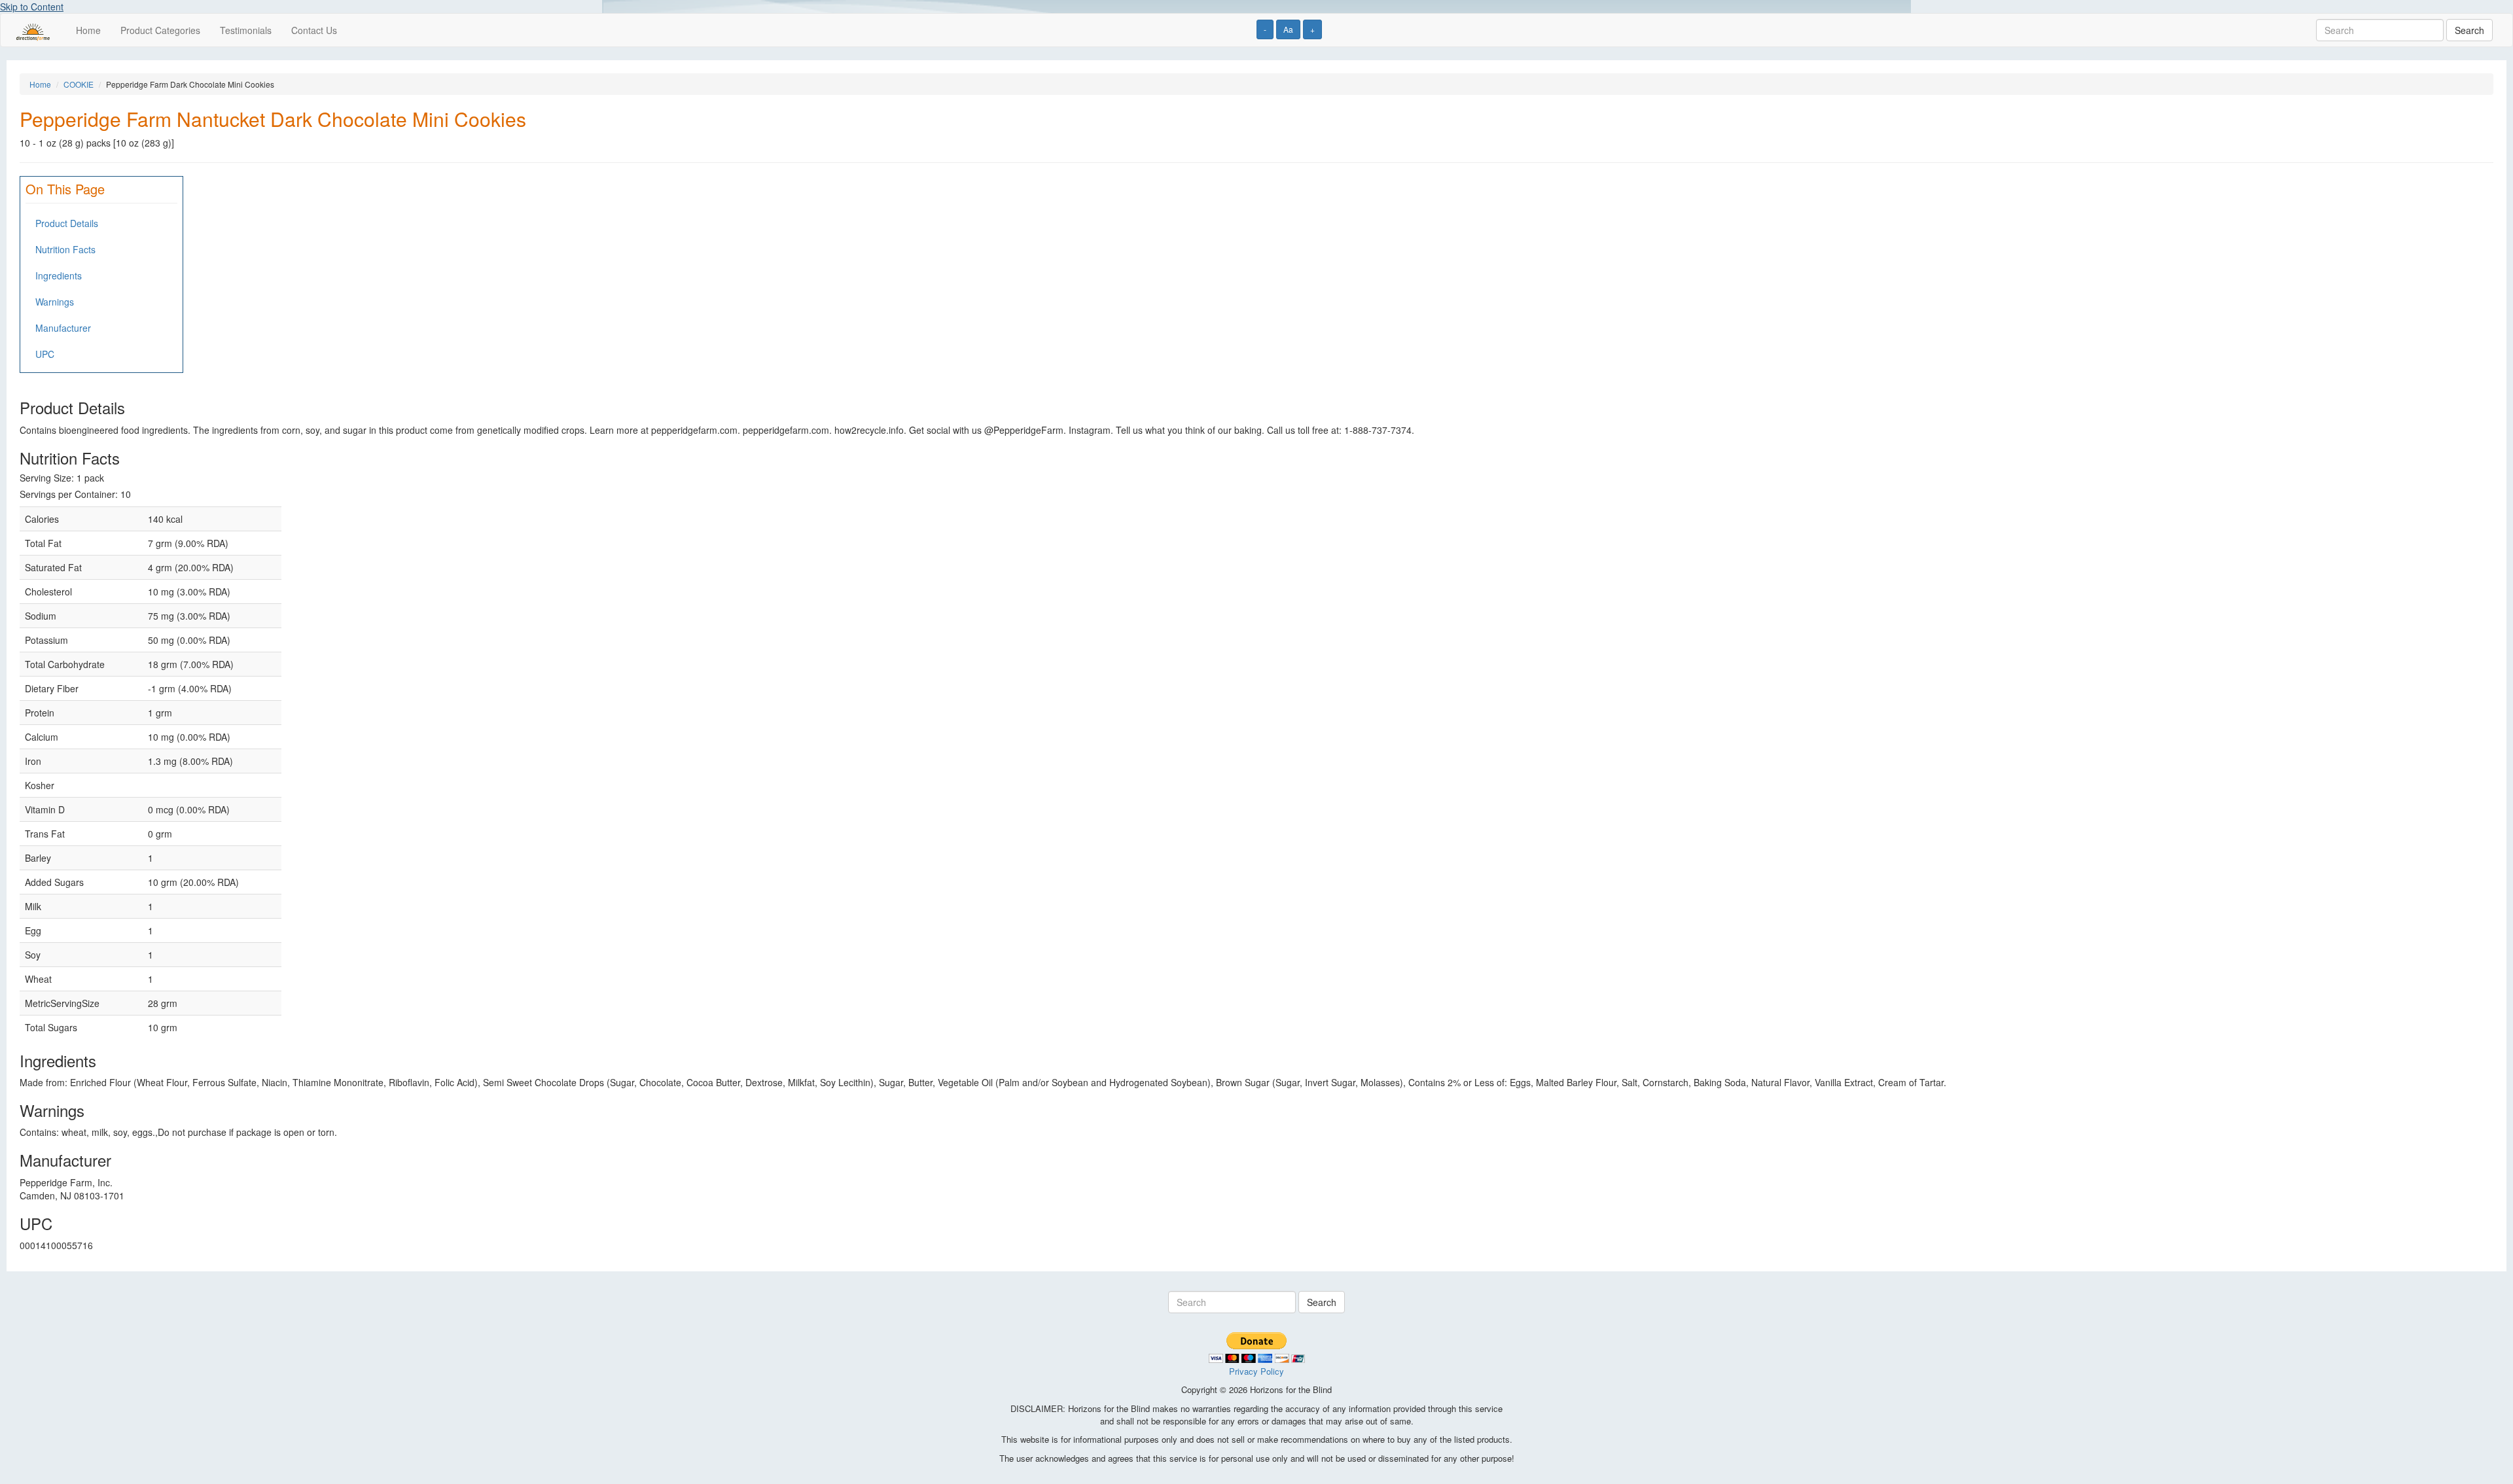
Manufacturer (63, 328)
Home (88, 30)
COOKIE (79, 84)
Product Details (67, 223)
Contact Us (314, 30)
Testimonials (246, 30)
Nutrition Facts (65, 249)
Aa (1288, 29)
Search (2469, 30)
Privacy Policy (1256, 1371)
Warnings (55, 302)
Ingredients (59, 275)
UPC (45, 354)
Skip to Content (32, 7)
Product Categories (160, 30)
